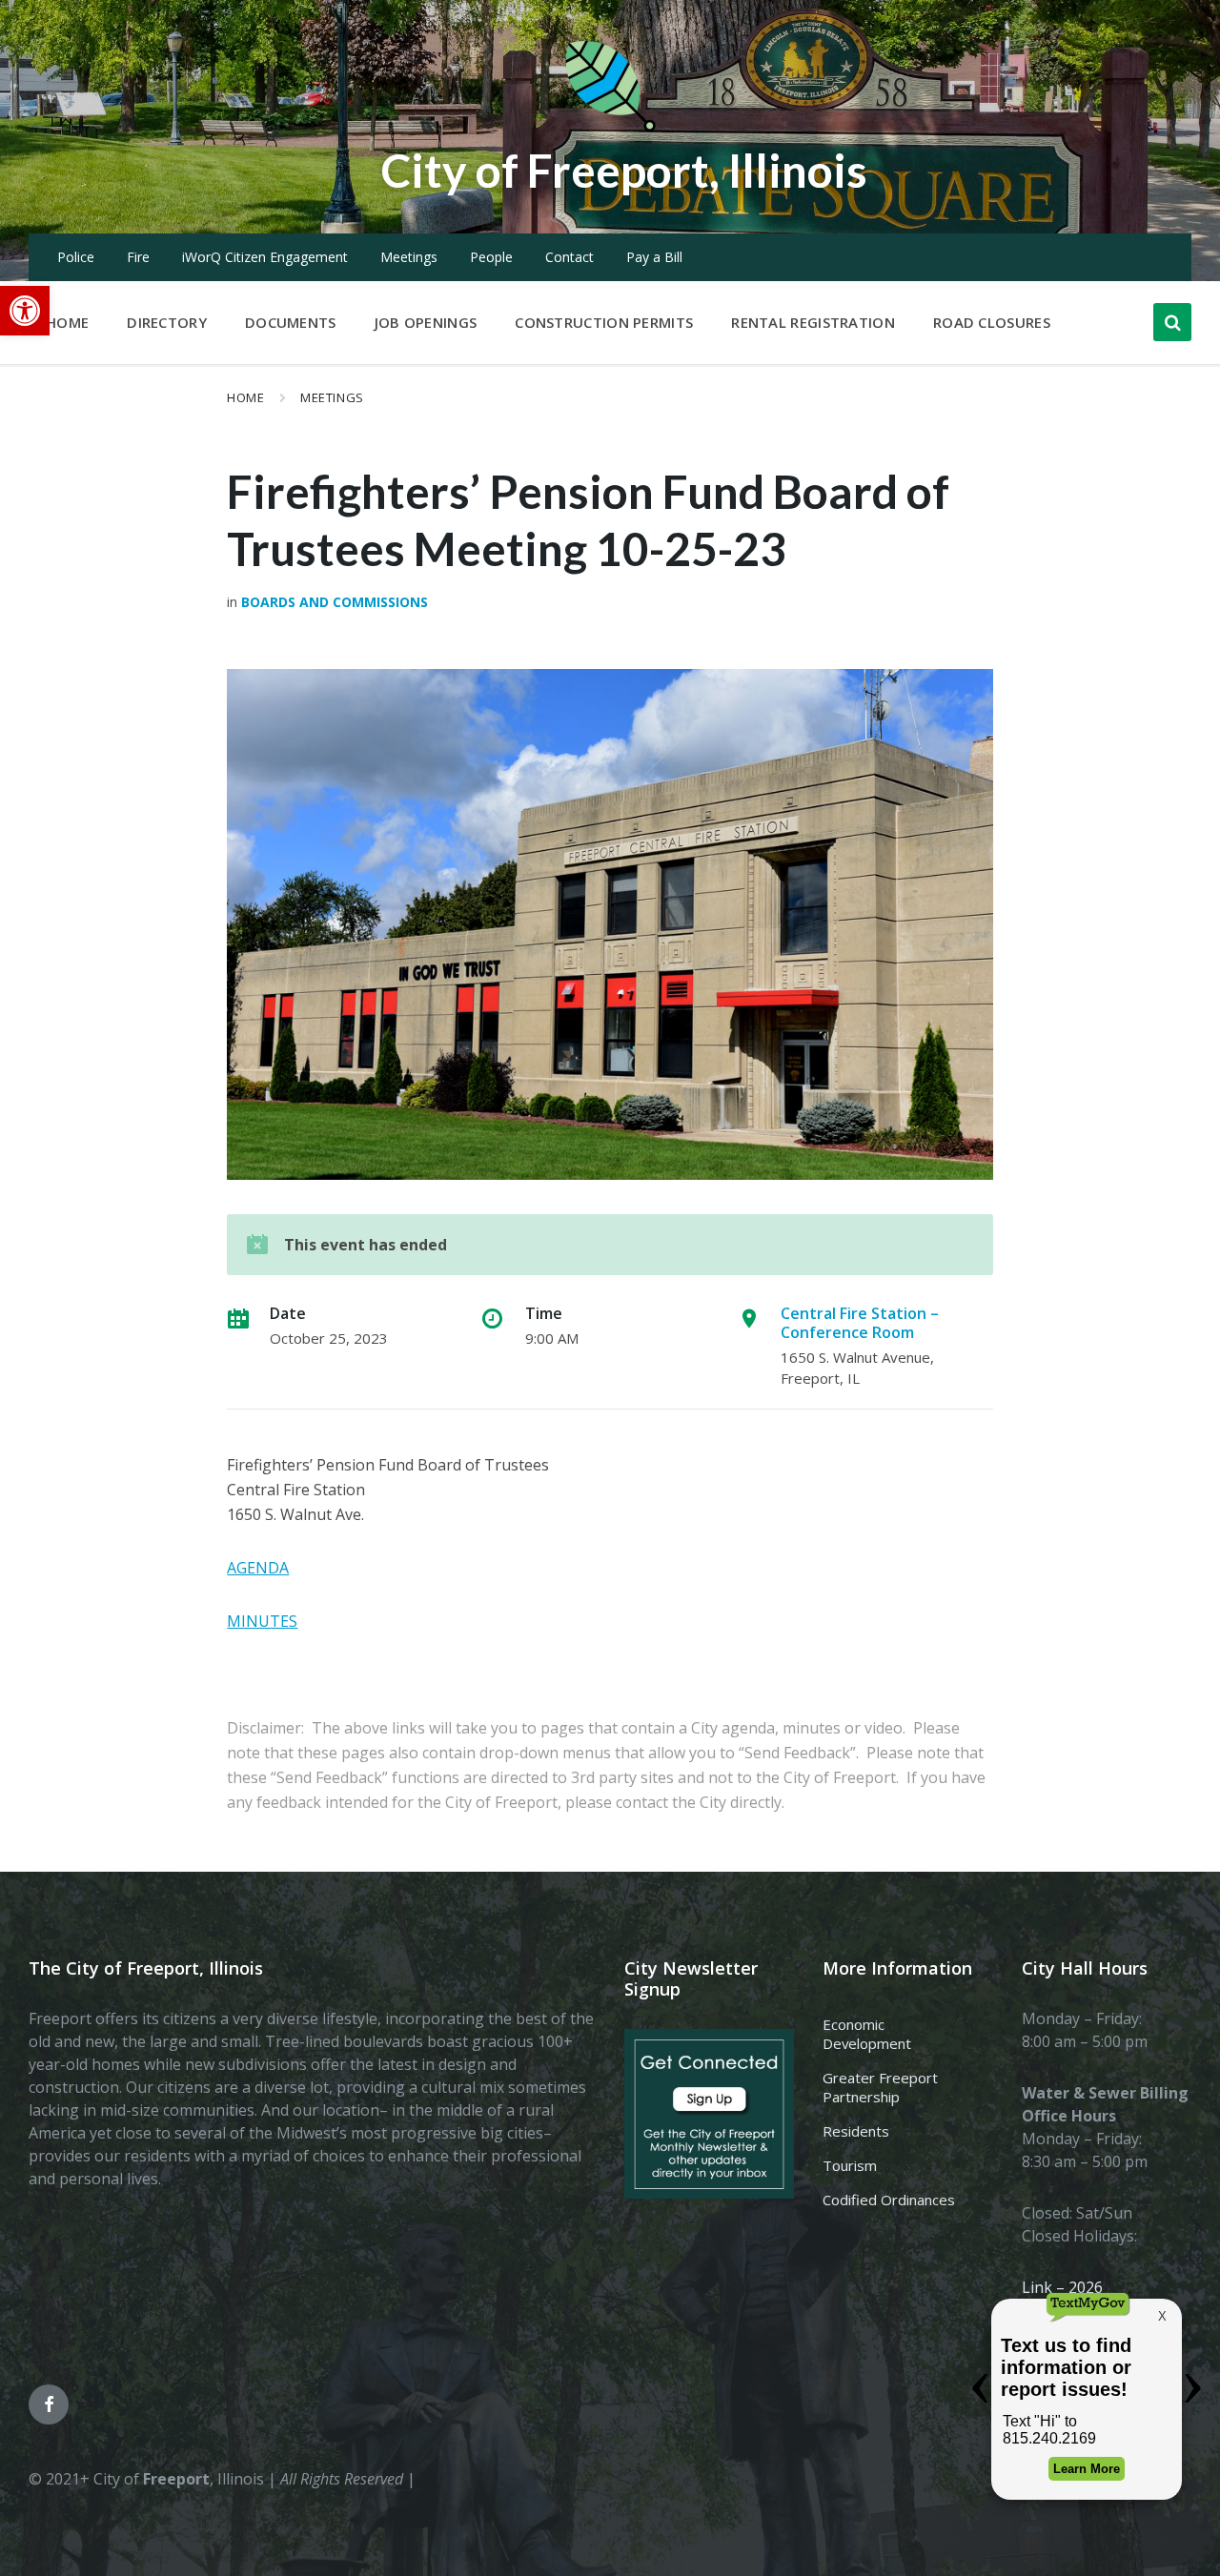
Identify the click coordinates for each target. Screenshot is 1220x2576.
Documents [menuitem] (291, 322)
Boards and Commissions (335, 602)
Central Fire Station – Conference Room (860, 1323)
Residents (856, 2131)
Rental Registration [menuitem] (813, 322)
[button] (25, 311)
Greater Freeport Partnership (880, 2087)
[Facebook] (49, 2404)
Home (245, 397)
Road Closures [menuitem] (992, 322)
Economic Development (867, 2034)
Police (76, 257)
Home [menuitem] (67, 322)
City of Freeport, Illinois (624, 170)
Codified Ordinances (889, 2200)
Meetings (409, 257)
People (491, 257)
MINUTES (262, 1621)
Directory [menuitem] (167, 322)
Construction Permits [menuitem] (604, 322)
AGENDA (258, 1568)
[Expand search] (1172, 322)
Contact (569, 257)
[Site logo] (610, 128)
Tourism (850, 2165)
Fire (138, 257)
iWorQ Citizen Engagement (265, 257)
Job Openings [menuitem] (426, 322)
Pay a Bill (654, 257)
